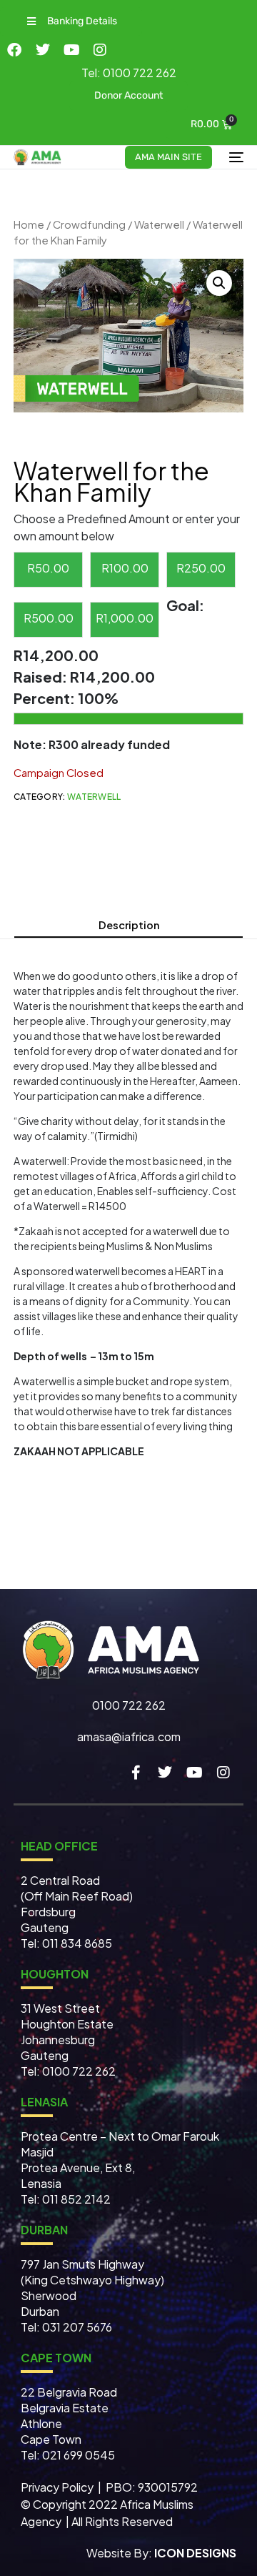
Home (29, 224)
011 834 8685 (76, 1943)
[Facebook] (14, 50)
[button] (71, 21)
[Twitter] (43, 50)
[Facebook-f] (136, 1773)
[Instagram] (100, 50)
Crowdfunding (89, 224)
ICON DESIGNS (195, 2553)
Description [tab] (129, 925)
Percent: (46, 698)
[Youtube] (71, 50)
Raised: (42, 677)
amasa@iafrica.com (129, 1737)
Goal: (185, 605)
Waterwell (159, 224)
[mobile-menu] (235, 157)
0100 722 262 (129, 1705)
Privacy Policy (58, 2487)
